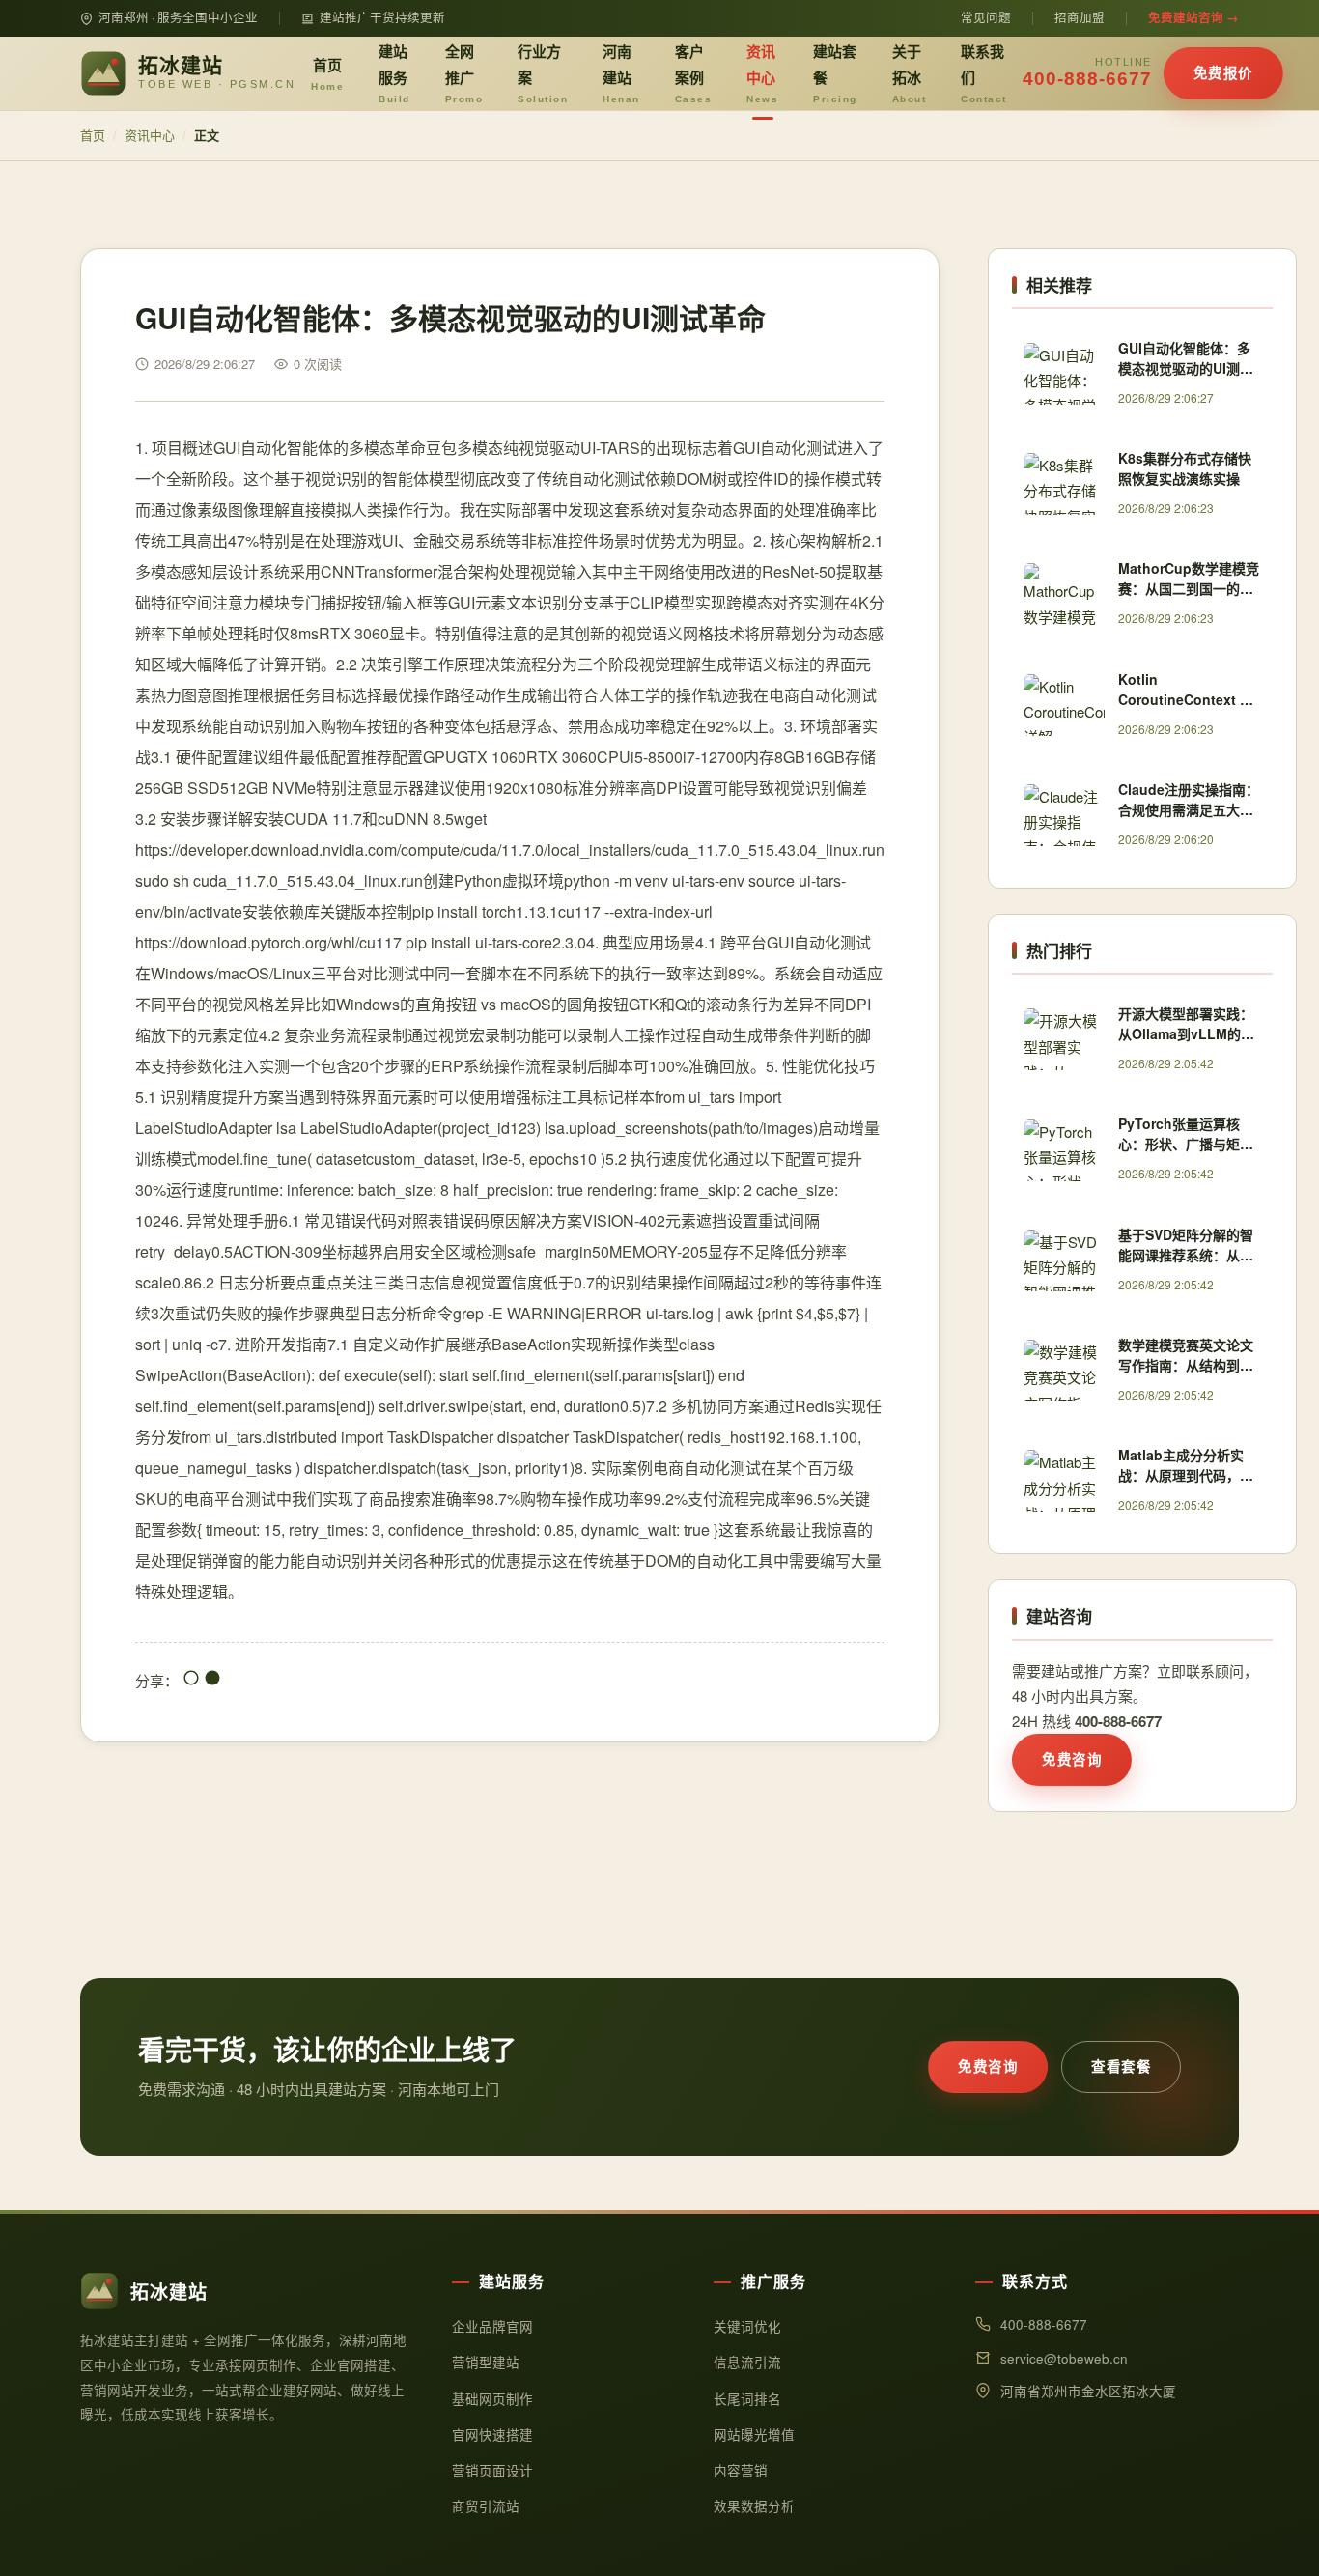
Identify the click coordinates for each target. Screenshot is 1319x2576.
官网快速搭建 (492, 2434)
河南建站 (621, 72)
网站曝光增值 (754, 2434)
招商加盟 (1080, 17)
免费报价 (1223, 72)
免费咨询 (1072, 1759)
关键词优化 (747, 2326)
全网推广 (464, 72)
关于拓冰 (910, 72)
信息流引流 (747, 2362)
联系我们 (984, 72)
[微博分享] (212, 1680)
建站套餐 (835, 72)
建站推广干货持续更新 (382, 17)
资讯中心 (762, 72)
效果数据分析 (754, 2506)
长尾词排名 (747, 2399)
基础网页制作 (492, 2399)
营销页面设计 (492, 2470)
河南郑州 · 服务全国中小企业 (178, 17)
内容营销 (741, 2470)
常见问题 (986, 17)
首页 (327, 73)
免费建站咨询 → (1193, 17)
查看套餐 (1121, 2066)
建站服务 (394, 72)
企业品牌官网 (492, 2326)
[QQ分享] (191, 1680)
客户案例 (694, 72)
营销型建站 (486, 2362)
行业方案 (543, 72)
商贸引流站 (486, 2506)
